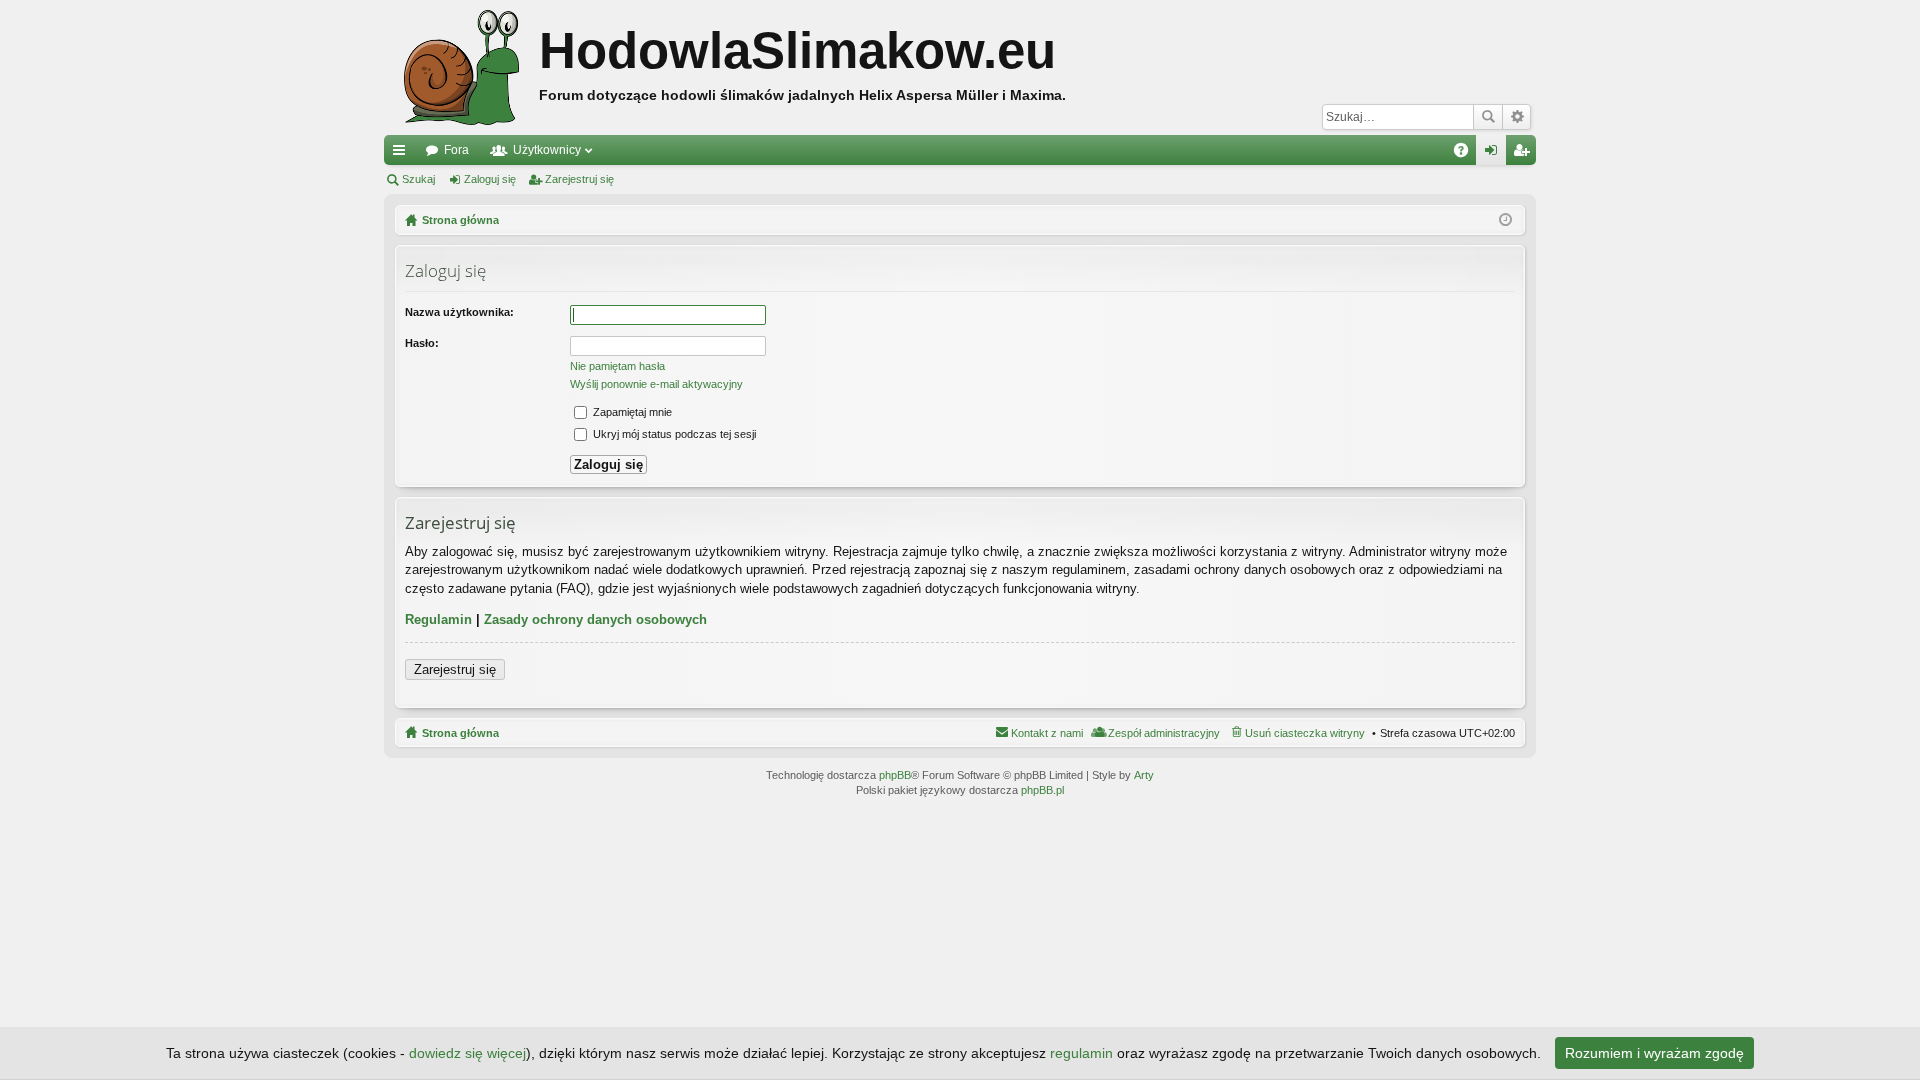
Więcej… (403, 154)
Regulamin (438, 619)
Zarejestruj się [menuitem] (1525, 154)
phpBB (895, 775)
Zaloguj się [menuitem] (1495, 154)
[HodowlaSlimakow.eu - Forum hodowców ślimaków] (461, 67)
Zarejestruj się (579, 179)
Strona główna (460, 733)
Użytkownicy (547, 150)
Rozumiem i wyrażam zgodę (1654, 1053)
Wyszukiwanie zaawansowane (1516, 117)
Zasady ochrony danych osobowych (595, 619)
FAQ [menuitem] (1467, 154)
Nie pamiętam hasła (617, 366)
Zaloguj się (490, 179)
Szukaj (1488, 117)
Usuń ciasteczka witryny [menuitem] (1305, 733)
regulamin (1081, 1053)
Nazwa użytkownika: (459, 312)
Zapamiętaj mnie (631, 412)
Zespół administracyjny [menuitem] (1164, 733)
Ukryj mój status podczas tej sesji (673, 434)
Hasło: (422, 343)
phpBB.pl (1042, 790)
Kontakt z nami (1047, 733)
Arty (1144, 775)
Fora (456, 150)
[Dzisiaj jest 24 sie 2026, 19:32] (1505, 220)
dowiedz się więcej (467, 1053)
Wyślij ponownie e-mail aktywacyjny (656, 384)
